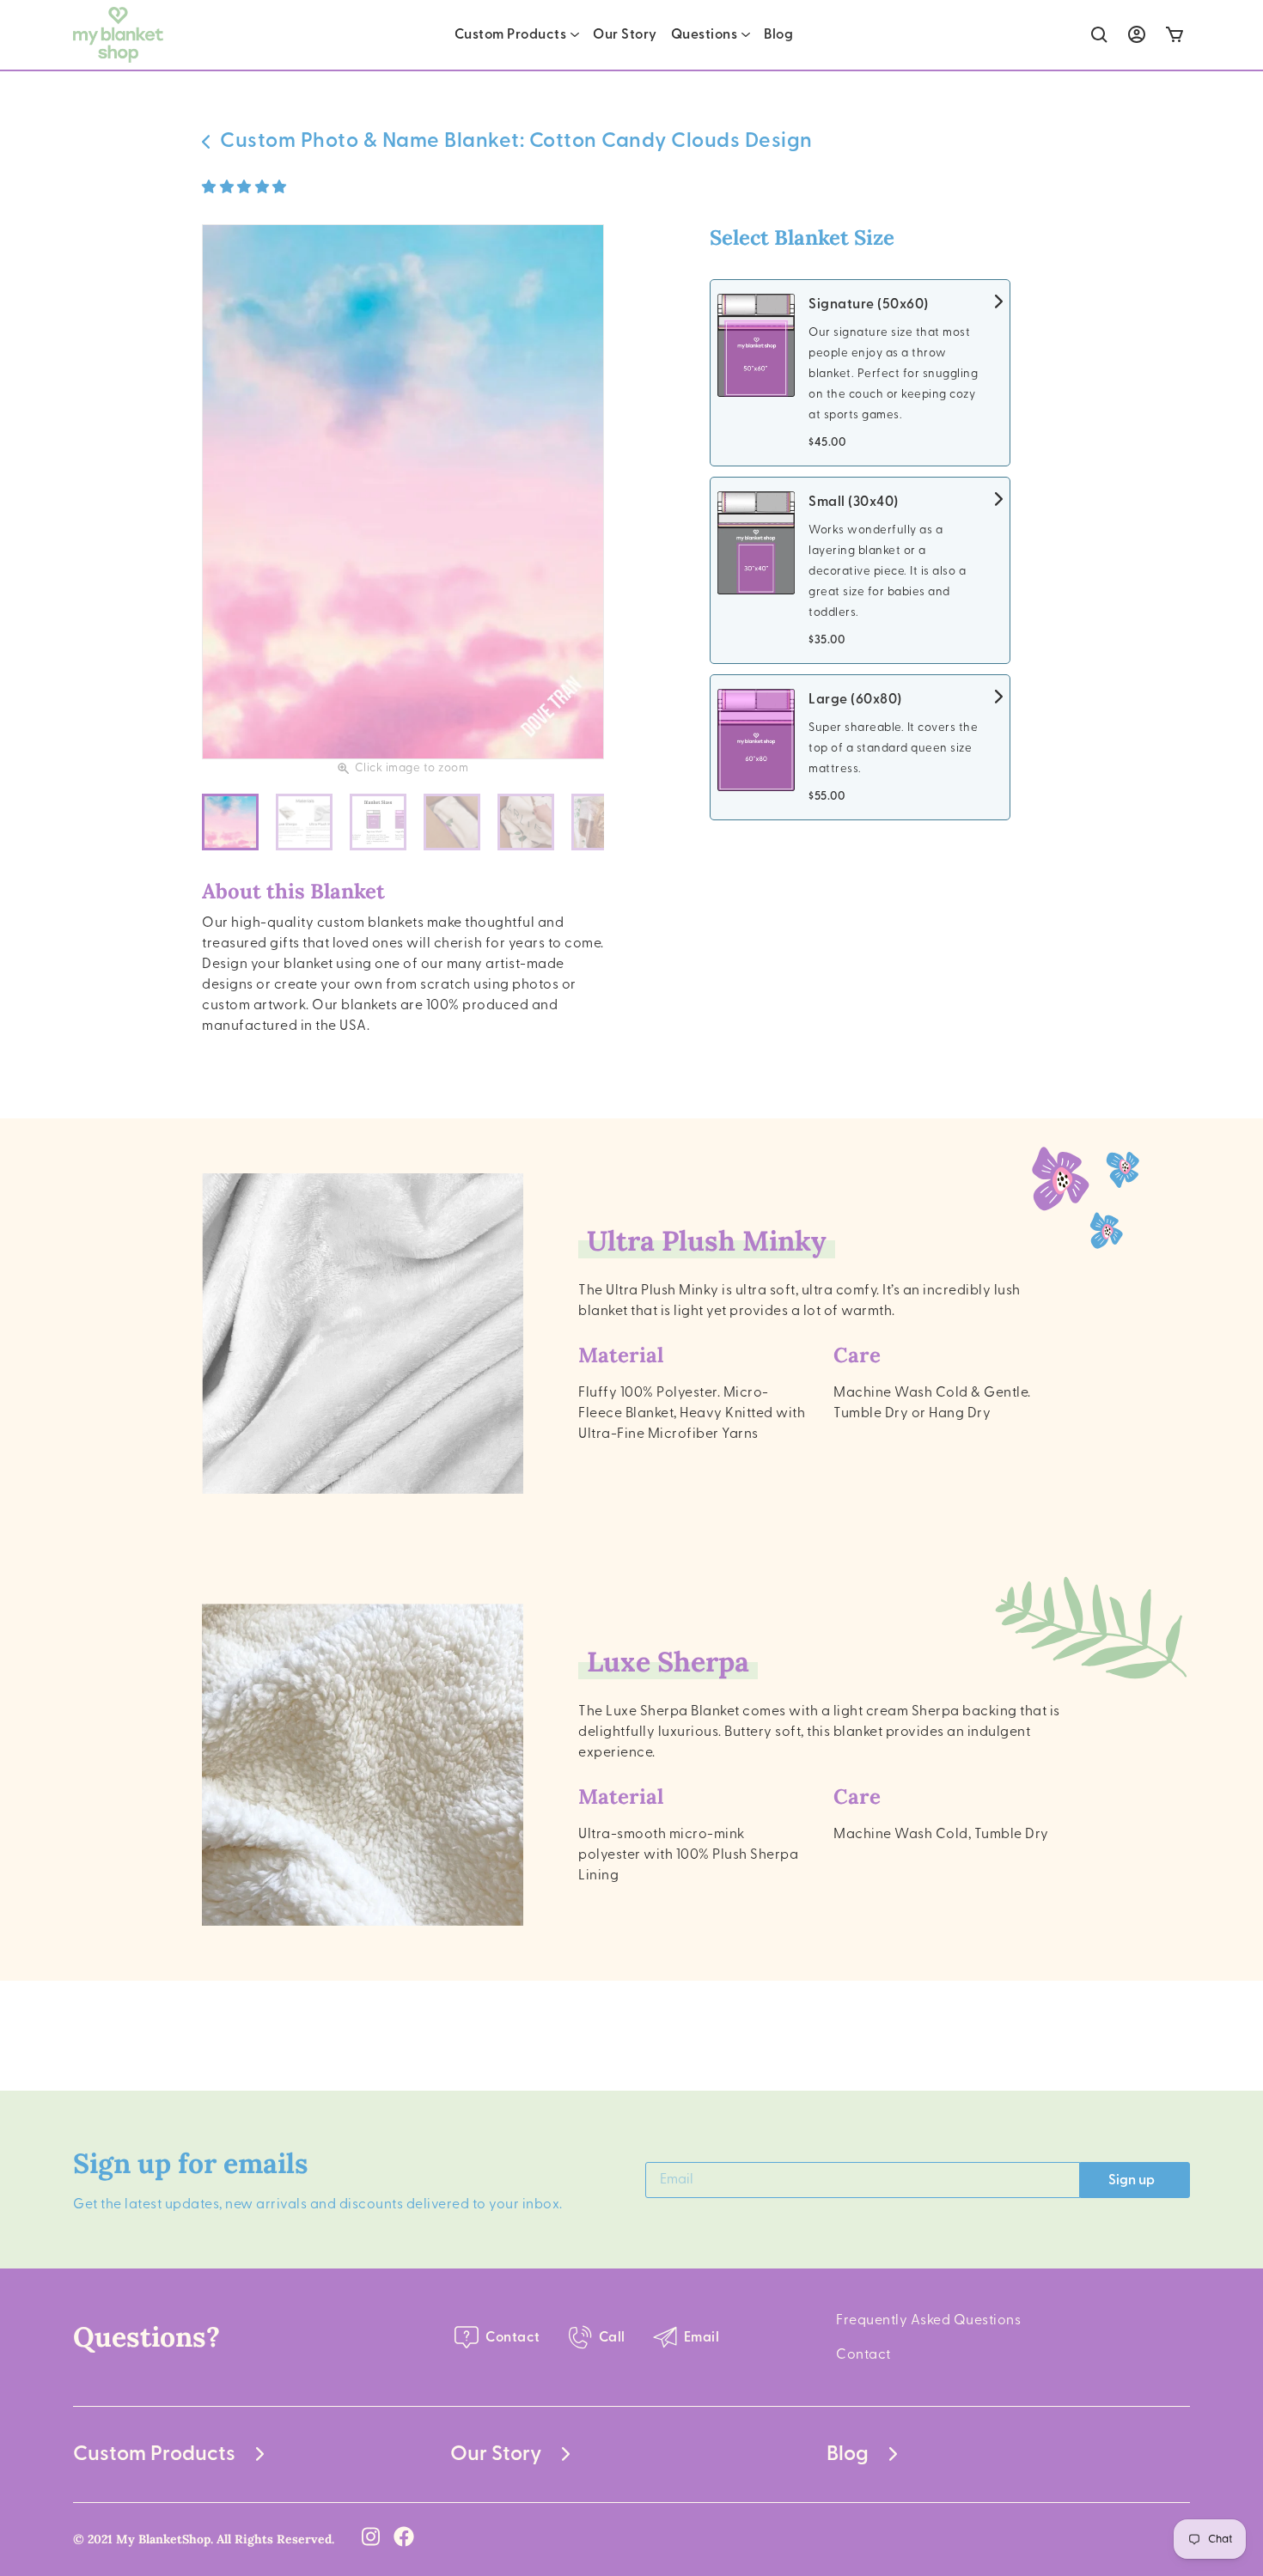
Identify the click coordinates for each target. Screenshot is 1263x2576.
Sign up (1132, 2180)
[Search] (1099, 35)
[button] (246, 187)
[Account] (1137, 34)
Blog (778, 34)
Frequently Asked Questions (928, 2320)
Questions (705, 34)
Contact (863, 2354)
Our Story (625, 34)
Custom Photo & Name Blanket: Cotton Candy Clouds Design (516, 141)
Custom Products (511, 34)
